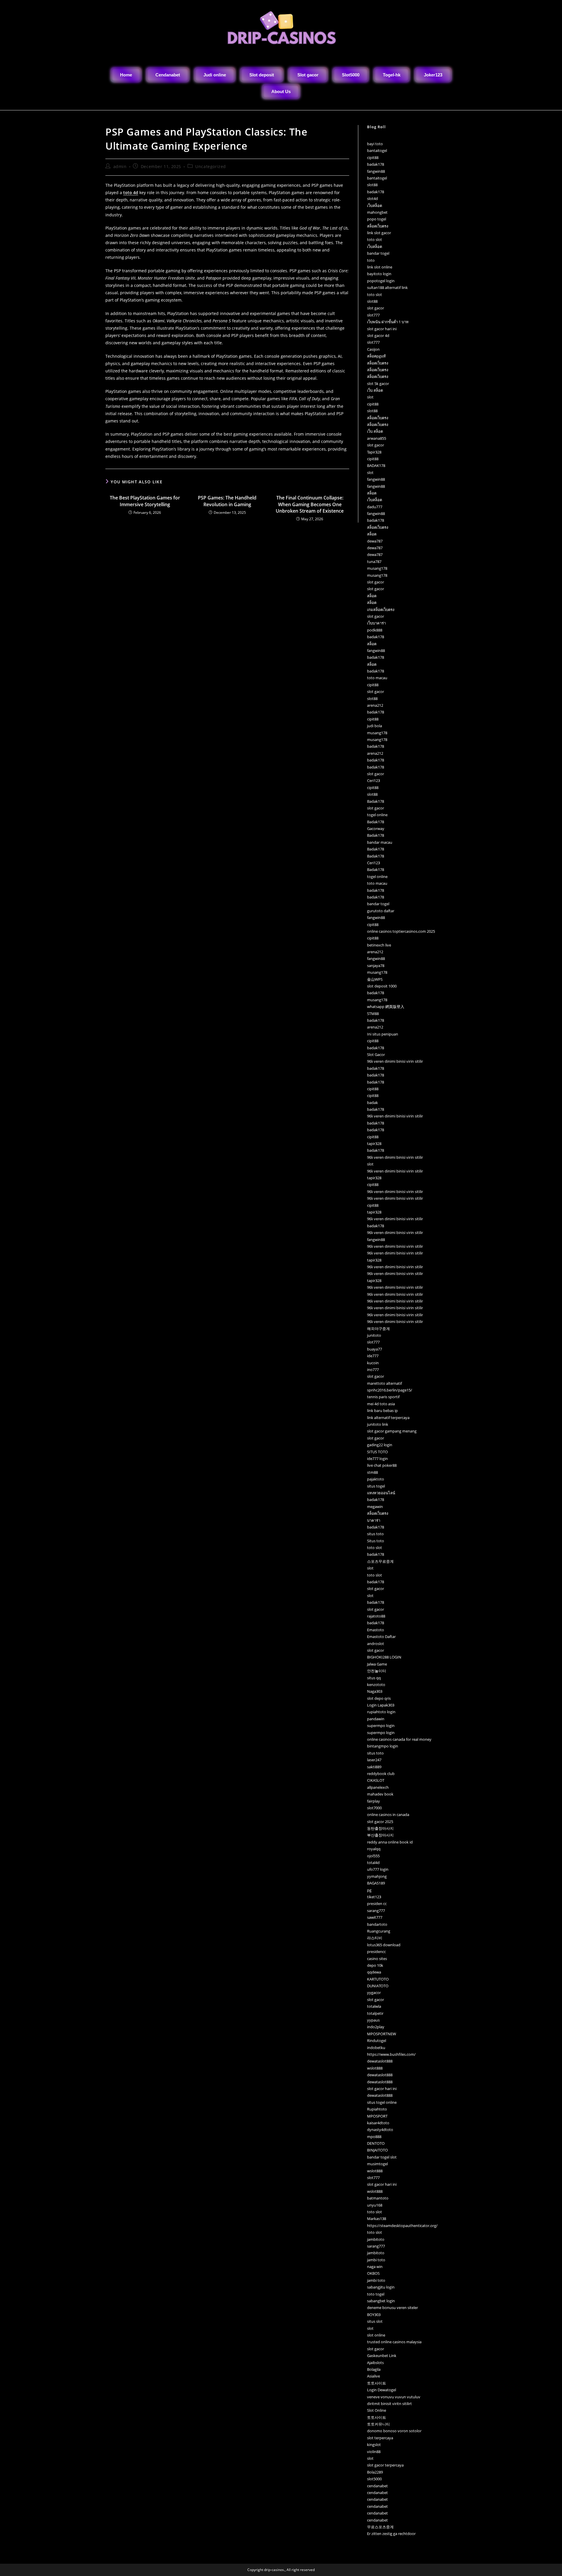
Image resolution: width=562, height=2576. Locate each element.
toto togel (376, 2294)
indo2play (376, 2027)
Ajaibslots (375, 2363)
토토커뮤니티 (378, 2424)
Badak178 (376, 801)
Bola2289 (375, 2472)
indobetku (376, 2048)
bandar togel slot (382, 2157)
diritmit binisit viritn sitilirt (389, 2404)
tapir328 (374, 1144)
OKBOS (373, 2273)
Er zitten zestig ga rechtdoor (391, 2534)
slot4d (372, 198)
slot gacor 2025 (380, 1822)
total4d (373, 1863)
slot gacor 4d (378, 336)
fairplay (373, 1801)
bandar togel (378, 253)
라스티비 (375, 1938)
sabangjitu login (381, 2287)
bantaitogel (377, 150)
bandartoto (377, 1924)
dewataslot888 (380, 2061)
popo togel (377, 219)
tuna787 (374, 562)
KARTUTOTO (378, 1979)
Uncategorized (211, 166)
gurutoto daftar (381, 911)
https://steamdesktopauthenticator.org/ (402, 2226)
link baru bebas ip (382, 1411)
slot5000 (374, 2479)
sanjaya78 (376, 966)
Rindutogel (377, 2041)
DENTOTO (376, 2143)
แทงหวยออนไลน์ (381, 1493)
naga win (375, 2267)
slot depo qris (379, 1698)
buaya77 (375, 1349)
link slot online (380, 267)
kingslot (374, 2445)
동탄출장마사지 (380, 1828)
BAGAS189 (376, 1883)
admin (120, 166)
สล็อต (372, 493)
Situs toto (376, 1541)
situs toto (375, 1534)
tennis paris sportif (383, 1397)
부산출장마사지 (380, 1835)
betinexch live (379, 945)
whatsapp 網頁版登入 (386, 1007)
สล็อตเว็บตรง (378, 226)
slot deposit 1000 (382, 986)
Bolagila (374, 2369)
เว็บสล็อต (375, 206)
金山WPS (375, 979)
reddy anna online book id (390, 1842)
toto (371, 260)
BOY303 (374, 2315)
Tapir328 (374, 452)
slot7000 (374, 1808)
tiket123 (374, 1897)
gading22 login (380, 1445)
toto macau (377, 678)
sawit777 (375, 1917)
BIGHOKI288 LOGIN (384, 1657)
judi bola (375, 726)
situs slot (375, 2321)
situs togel (376, 1486)
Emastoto (376, 1630)
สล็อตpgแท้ (376, 356)
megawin (375, 1507)
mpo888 (374, 2137)
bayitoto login (379, 274)
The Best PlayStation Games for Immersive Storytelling (145, 501)
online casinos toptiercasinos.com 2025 (401, 931)
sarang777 (376, 1911)
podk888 (375, 630)
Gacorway (376, 829)
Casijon (373, 349)
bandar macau (380, 842)
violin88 (374, 2452)
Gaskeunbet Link (382, 2356)
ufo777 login (378, 1869)
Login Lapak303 (381, 1705)
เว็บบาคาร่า (376, 623)
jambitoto (376, 2239)
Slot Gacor (376, 1055)
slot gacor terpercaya (385, 2465)
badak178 (376, 164)
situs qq (374, 1678)
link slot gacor (379, 233)
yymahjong (377, 1876)
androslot (376, 1644)
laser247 (374, 1760)
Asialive (373, 2376)
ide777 (373, 1356)
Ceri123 (373, 780)
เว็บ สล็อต (375, 390)
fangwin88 (376, 171)
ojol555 (373, 1856)
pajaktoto (376, 1479)
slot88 (372, 185)
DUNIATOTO (378, 1986)
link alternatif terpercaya (388, 1418)
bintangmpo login (383, 1746)
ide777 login (377, 1459)
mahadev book (380, 1794)
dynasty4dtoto (380, 2130)
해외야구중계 (378, 1329)
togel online (377, 815)
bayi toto (375, 144)
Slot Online (377, 2410)
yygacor (374, 1993)
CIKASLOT (376, 1780)
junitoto (374, 1335)
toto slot (375, 239)
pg (369, 1890)
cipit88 (373, 158)
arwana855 (377, 438)
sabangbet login (381, 2301)
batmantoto (378, 2198)
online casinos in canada (388, 1815)
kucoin (373, 1363)
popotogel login (381, 281)
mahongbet (377, 212)
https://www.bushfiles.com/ (391, 2054)
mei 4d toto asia (381, 1404)
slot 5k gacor (378, 384)
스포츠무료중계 (380, 1561)
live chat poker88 (382, 1465)
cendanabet (377, 2486)
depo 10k (375, 1965)
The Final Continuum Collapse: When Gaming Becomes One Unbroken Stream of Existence (310, 504)
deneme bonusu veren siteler (393, 2308)
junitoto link (378, 1424)
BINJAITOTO (377, 2150)
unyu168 (375, 2205)
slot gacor (376, 308)
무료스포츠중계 (380, 2527)
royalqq (374, 1849)
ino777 (373, 1370)
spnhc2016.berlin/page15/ (390, 1390)
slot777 (373, 315)
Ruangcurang (379, 1931)
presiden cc (377, 1904)
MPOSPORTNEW (382, 2034)
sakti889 (374, 1767)
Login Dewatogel (382, 2390)
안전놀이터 (377, 1671)
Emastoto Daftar (381, 1637)
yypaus (373, 2020)
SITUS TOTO (377, 1452)
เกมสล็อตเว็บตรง (381, 610)
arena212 (375, 705)
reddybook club (381, 1774)
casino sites (377, 1959)
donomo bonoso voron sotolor (394, 2431)
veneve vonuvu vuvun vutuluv (394, 2397)
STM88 (373, 1014)
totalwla (374, 2006)
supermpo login (381, 1726)
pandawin (376, 1719)
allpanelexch (378, 1787)
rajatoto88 (376, 1616)
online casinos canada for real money (399, 1739)
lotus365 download (384, 1945)
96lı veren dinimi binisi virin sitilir (395, 1061)
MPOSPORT (377, 2116)
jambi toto (376, 2260)
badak (372, 1103)
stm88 (372, 1472)
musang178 (377, 568)
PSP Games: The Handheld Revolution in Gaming (227, 501)
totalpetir (375, 2013)
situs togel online (382, 2102)
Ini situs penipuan (383, 1034)
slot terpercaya (380, 2438)
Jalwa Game (377, 1664)
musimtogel (377, 2164)
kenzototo (376, 1685)
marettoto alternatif (384, 1383)
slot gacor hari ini (382, 329)
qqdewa (374, 1972)
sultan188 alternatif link (387, 287)
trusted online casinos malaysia (394, 2342)
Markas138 (377, 2219)
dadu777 (375, 507)
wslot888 (375, 2068)
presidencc (376, 1952)
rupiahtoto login (381, 1712)
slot (370, 397)
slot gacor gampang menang (392, 1431)
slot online (376, 2335)
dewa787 (375, 541)
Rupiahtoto (377, 2109)
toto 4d (131, 192)
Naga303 (375, 1691)
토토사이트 (377, 2383)
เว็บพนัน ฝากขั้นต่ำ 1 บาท (388, 322)
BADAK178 (376, 465)
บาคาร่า (374, 1520)
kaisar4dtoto (378, 2123)
